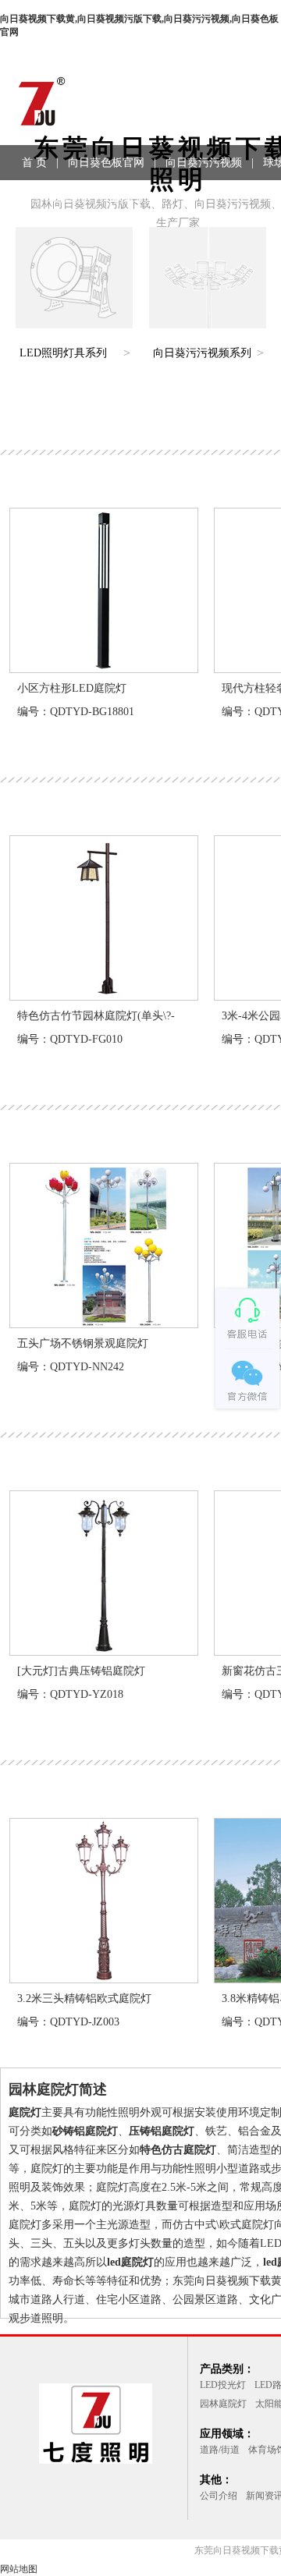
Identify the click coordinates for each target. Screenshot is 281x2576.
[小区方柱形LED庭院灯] (104, 669)
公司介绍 (219, 2496)
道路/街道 (220, 2450)
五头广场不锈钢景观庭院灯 (83, 1343)
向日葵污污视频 (204, 163)
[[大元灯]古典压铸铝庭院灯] (104, 1652)
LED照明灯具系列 (63, 353)
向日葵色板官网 (106, 163)
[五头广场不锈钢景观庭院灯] (104, 1324)
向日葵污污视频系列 (202, 353)
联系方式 (134, 198)
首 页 (34, 163)
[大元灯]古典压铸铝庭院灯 (81, 1671)
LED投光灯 (223, 2385)
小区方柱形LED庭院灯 (72, 688)
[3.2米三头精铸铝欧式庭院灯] (104, 1979)
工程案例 (69, 198)
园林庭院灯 (223, 2404)
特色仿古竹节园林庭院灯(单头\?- (96, 1016)
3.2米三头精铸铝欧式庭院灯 (84, 1998)
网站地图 (19, 2569)
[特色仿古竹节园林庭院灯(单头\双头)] (104, 997)
